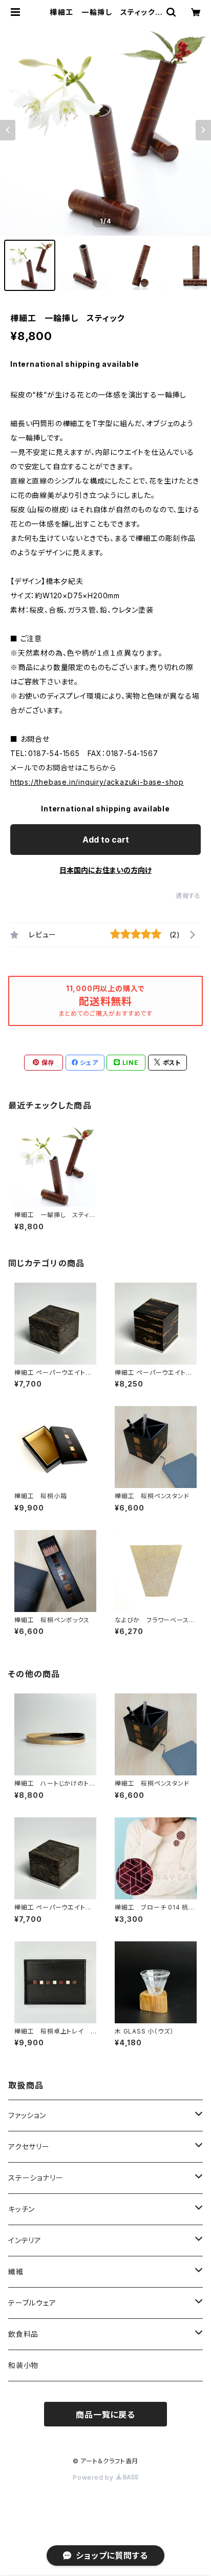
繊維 (16, 2271)
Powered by (94, 2477)
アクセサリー (29, 2146)
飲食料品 (23, 2334)
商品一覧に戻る (105, 2415)
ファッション (27, 2115)
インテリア (25, 2240)
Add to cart (106, 840)
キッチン (22, 2209)
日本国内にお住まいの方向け (105, 870)
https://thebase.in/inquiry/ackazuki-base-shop (97, 782)
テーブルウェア (32, 2303)
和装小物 (23, 2365)
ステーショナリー (36, 2178)
